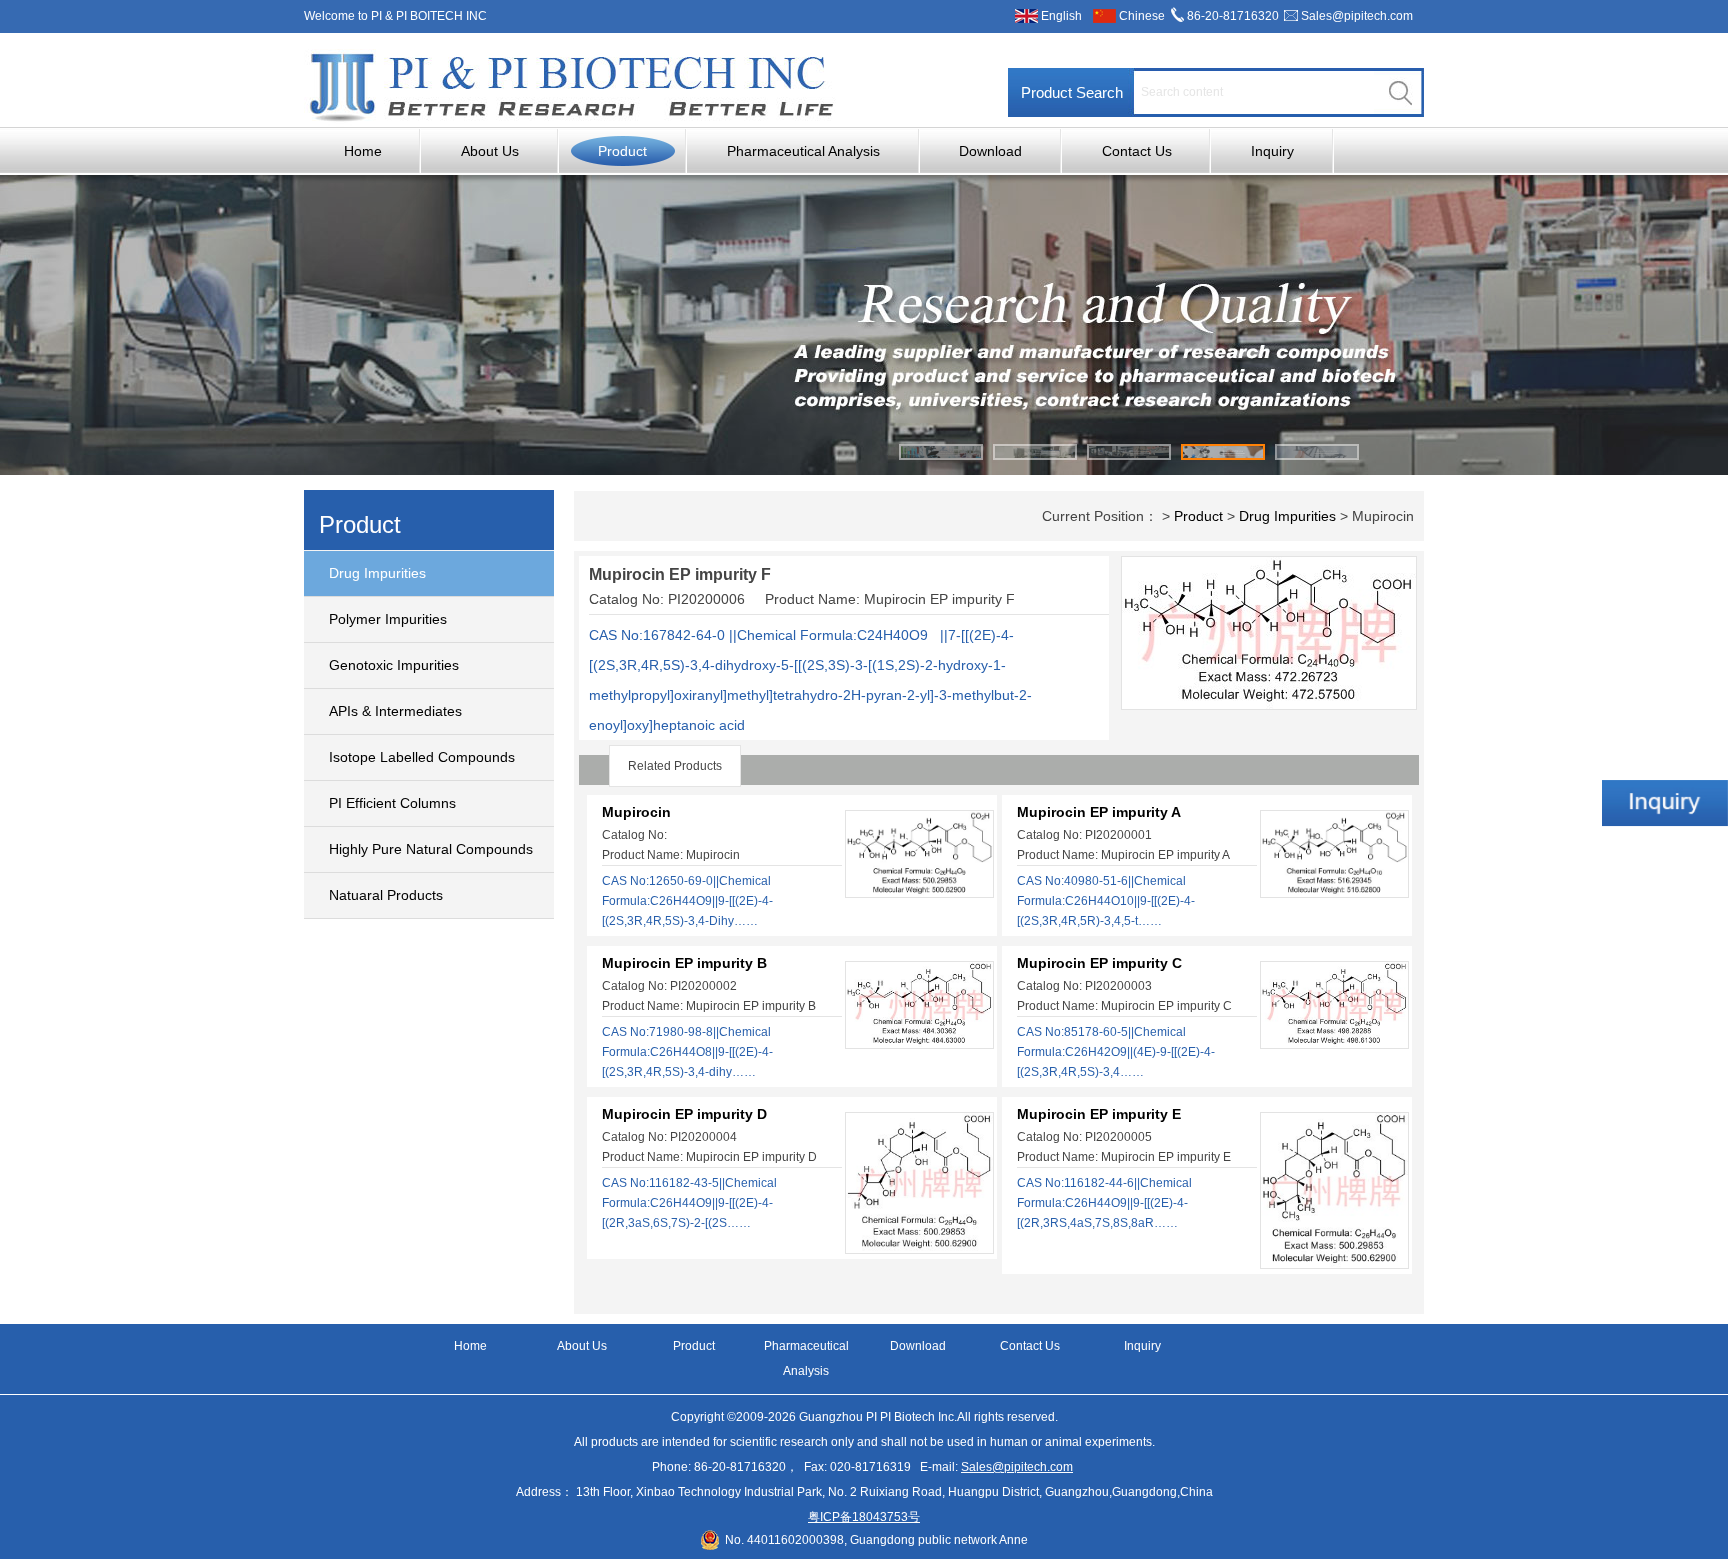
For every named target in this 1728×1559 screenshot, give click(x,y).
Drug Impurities (377, 573)
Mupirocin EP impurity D (684, 1114)
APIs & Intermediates (395, 711)
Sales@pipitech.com (1357, 16)
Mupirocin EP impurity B (684, 963)
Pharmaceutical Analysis (803, 151)
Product (622, 151)
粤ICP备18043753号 (864, 1517)
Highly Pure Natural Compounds (431, 849)
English (1061, 16)
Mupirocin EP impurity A (1099, 812)
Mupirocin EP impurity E (1099, 1114)
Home (363, 151)
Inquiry (1272, 151)
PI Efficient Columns (392, 803)
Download (990, 151)
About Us (490, 151)
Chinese (1142, 16)
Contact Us (1137, 151)
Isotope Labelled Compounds (422, 757)
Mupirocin (636, 812)
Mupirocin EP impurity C (1099, 963)
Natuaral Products (386, 895)
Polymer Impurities (388, 619)
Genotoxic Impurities (394, 665)
